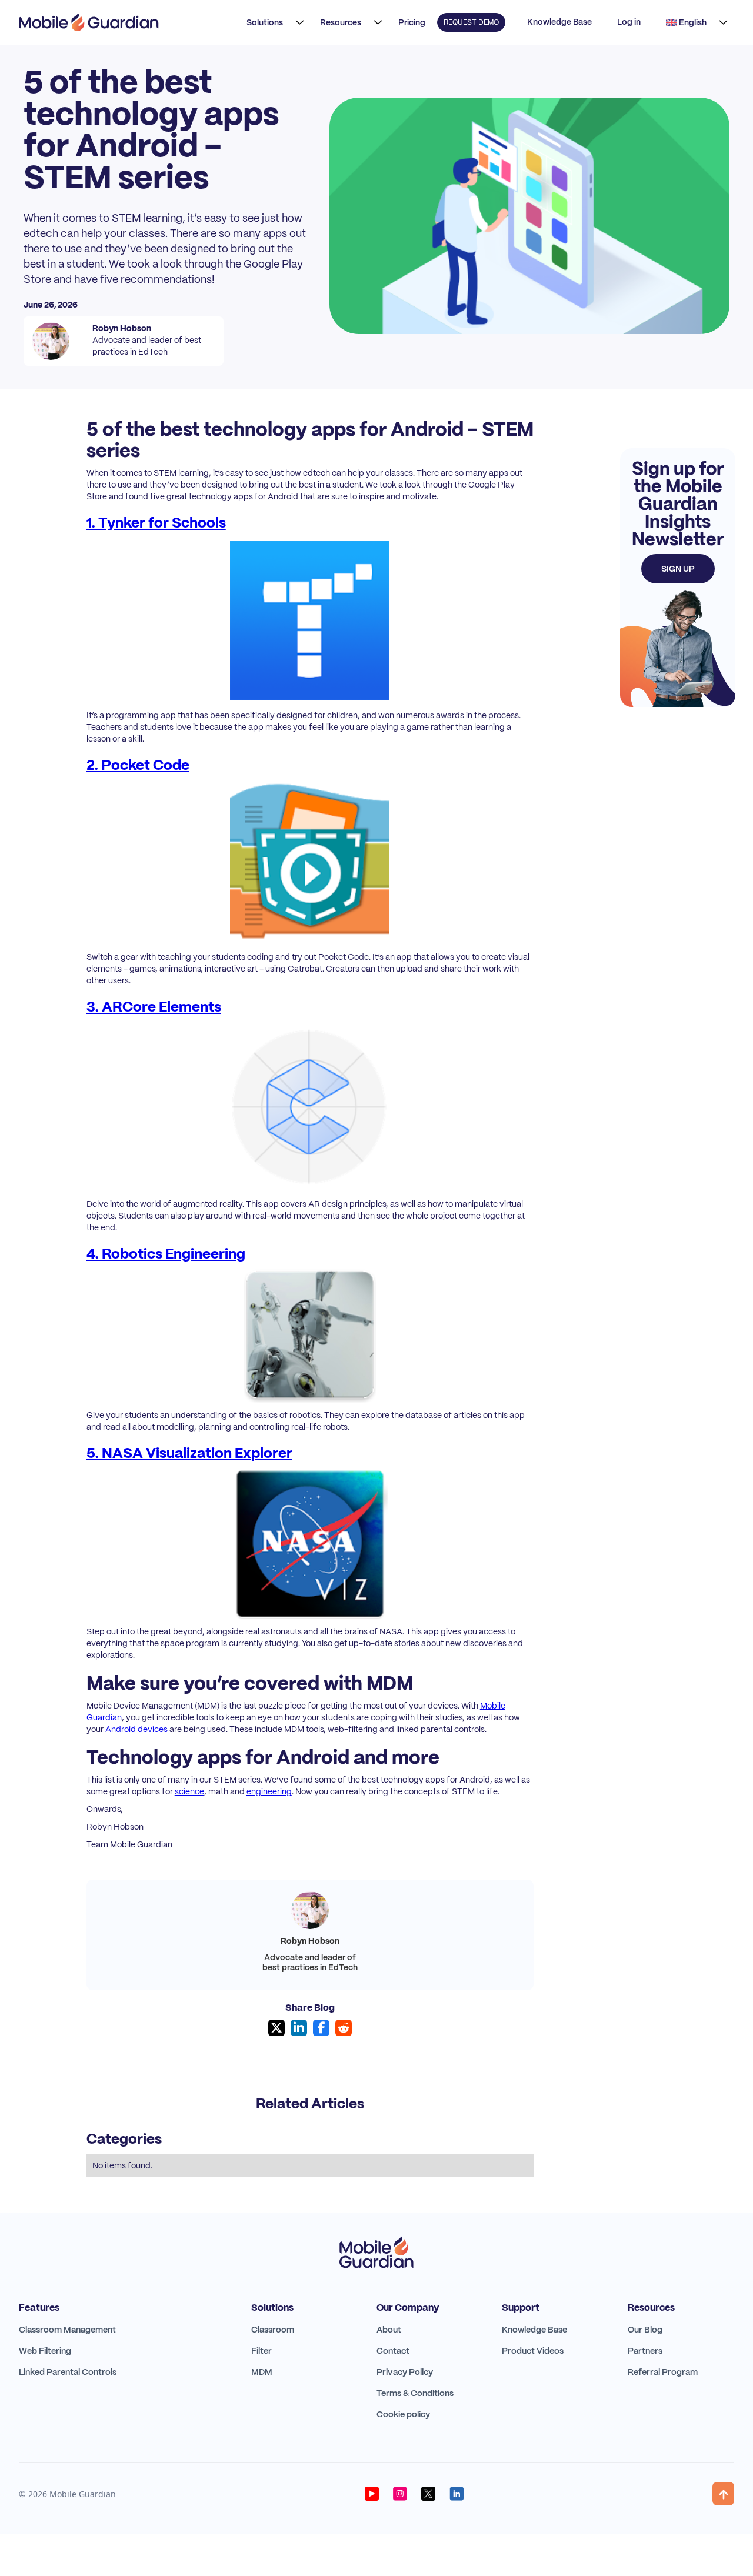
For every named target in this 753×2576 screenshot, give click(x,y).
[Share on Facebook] (321, 2028)
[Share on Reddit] (344, 2028)
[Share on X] (276, 2028)
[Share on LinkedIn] (299, 2028)
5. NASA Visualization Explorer (189, 1453)
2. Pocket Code (138, 765)
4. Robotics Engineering (166, 1254)
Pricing (412, 22)
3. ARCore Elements (154, 1007)
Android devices (136, 1729)
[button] (272, 22)
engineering (269, 1791)
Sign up (678, 569)
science (189, 1791)
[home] (89, 22)
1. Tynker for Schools (156, 523)
